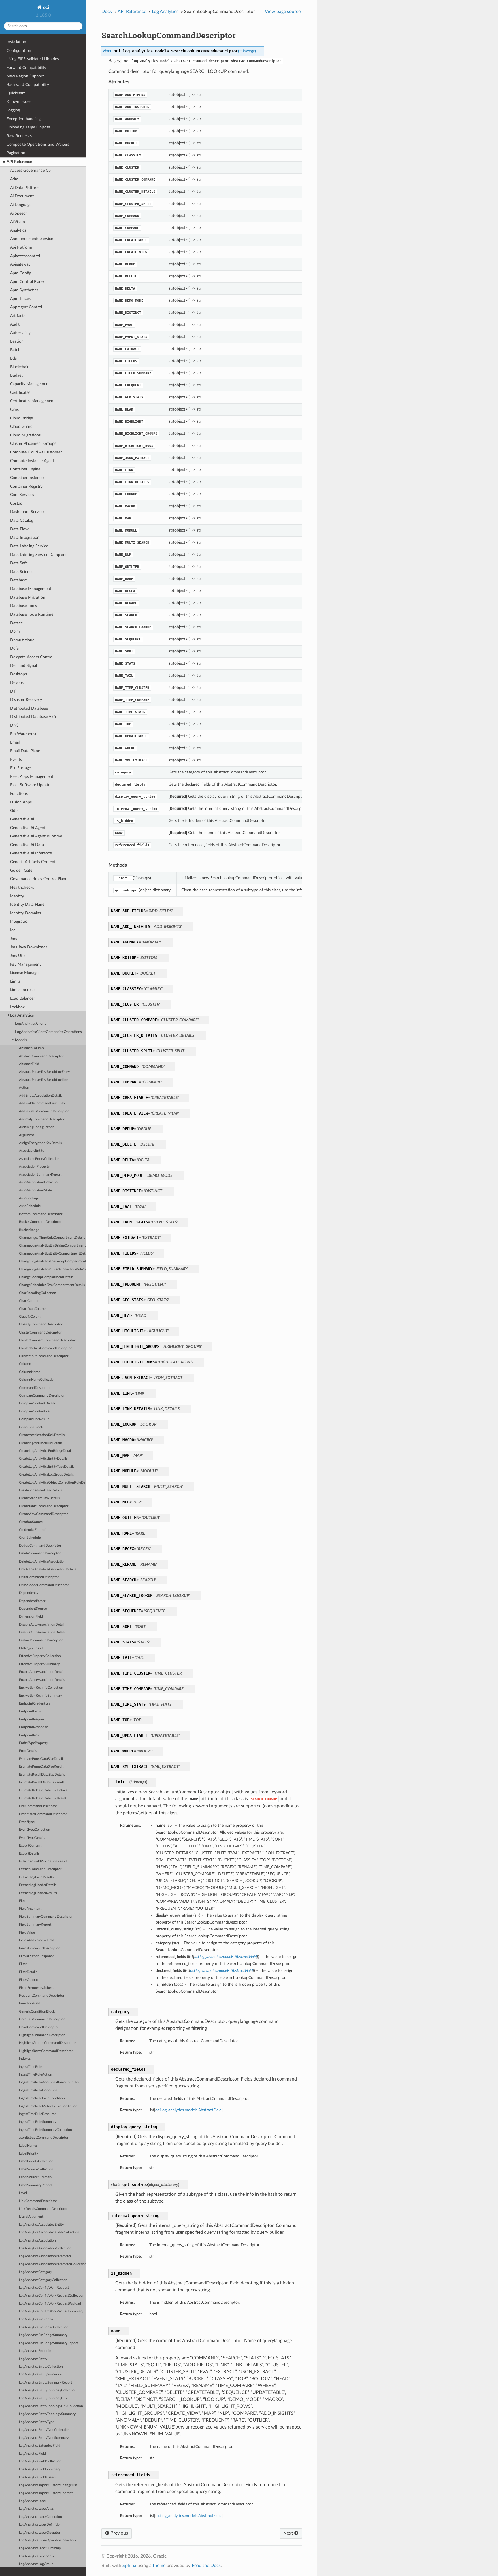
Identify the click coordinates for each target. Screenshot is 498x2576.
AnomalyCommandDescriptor (42, 1119)
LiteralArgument (31, 2217)
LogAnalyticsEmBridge (36, 2319)
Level (23, 2193)
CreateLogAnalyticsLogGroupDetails (46, 1475)
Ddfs (14, 648)
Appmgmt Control (26, 307)
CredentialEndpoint (34, 1530)
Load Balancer (22, 998)
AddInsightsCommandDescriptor (44, 1111)
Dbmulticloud (22, 640)
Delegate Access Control (32, 657)
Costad (16, 503)
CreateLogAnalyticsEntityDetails (43, 1459)
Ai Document (22, 196)
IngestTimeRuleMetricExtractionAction (48, 2106)
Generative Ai (22, 819)
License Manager (25, 973)
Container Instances (28, 478)
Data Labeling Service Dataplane (39, 555)
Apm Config (21, 273)
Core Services (22, 495)
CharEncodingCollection (38, 1293)
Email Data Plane (25, 751)
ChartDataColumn (33, 1309)
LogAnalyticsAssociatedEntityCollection (49, 2232)
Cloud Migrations (25, 435)
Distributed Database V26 (33, 717)
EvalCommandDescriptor (38, 1806)
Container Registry (26, 486)
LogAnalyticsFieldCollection (40, 2461)
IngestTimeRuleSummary (38, 2122)
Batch (15, 350)
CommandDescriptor (35, 1388)
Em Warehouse (24, 734)
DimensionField (31, 1617)
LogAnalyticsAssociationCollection (45, 2248)
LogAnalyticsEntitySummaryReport (46, 2383)
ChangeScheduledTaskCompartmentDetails (52, 1285)
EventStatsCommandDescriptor (43, 1814)
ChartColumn (29, 1301)
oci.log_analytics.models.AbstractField (188, 2110)
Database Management (31, 589)
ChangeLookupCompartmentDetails (46, 1277)
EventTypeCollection (35, 1830)
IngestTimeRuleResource (38, 2114)
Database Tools (23, 606)
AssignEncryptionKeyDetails (40, 1143)
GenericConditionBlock (37, 2012)
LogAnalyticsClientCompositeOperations (48, 1032)
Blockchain (20, 367)
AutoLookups (29, 1198)
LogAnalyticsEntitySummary (40, 2374)
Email (15, 742)
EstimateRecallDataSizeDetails (42, 1775)
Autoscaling (20, 333)
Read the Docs (206, 2566)
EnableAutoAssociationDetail (41, 1672)
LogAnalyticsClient (30, 1024)
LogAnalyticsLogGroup (36, 2564)
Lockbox (17, 1007)
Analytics (18, 230)
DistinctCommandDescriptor (41, 1640)
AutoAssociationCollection (39, 1182)
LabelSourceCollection (36, 2169)
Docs (107, 12)
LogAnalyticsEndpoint (36, 2351)
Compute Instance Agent (32, 461)
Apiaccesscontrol (25, 256)
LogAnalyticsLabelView (36, 2556)
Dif (13, 691)
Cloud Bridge (21, 418)
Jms (14, 939)
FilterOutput (29, 1980)
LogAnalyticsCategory (35, 2272)
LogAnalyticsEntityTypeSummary (44, 2438)
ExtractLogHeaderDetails (38, 1885)
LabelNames (28, 2146)
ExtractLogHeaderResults (38, 1893)
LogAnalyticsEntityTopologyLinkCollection (51, 2406)
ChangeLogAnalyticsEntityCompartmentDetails (53, 1254)
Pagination (16, 153)
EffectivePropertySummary (39, 1664)
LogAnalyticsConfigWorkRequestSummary (51, 2311)
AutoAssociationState (35, 1190)
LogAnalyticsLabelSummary (40, 2548)
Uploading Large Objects (28, 127)
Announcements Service (32, 239)
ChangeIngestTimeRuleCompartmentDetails (52, 1238)
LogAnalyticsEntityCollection (41, 2367)
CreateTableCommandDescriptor (44, 1506)
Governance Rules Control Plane (39, 879)
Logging (13, 110)
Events (16, 760)
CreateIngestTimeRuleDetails (41, 1443)
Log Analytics (22, 1015)
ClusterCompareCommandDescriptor (47, 1340)
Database (18, 580)
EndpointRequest (32, 1719)
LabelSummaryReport (35, 2185)
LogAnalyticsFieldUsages (38, 2477)
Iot (13, 930)
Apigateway (20, 264)
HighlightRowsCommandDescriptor (46, 2051)
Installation (16, 42)
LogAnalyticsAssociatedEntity (41, 2225)
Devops (17, 683)
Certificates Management (32, 401)
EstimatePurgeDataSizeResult (41, 1767)
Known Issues (19, 102)
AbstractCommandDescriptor (41, 1056)
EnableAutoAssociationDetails (42, 1680)
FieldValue (27, 1933)
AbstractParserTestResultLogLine (44, 1080)
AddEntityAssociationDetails (41, 1096)
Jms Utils (18, 956)
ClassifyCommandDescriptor (41, 1324)
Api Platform (21, 247)
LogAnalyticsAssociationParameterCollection (53, 2264)
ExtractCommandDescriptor (40, 1869)
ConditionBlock (31, 1427)
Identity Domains (26, 913)
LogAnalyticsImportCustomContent (46, 2493)
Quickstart (16, 93)
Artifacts (18, 316)
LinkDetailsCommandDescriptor (43, 2209)
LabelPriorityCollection (36, 2161)
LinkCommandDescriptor (38, 2201)
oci (45, 7)
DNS (14, 725)
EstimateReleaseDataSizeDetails (43, 1790)
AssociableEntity (32, 1151)
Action (24, 1088)
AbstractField (29, 1064)
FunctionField (30, 2003)
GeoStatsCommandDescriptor (42, 2019)
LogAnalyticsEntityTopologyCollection (48, 2390)
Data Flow (19, 529)
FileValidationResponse (37, 1956)
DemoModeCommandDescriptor (44, 1585)
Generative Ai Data (27, 845)
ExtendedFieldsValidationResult (43, 1861)
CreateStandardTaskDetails (39, 1498)
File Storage (20, 768)
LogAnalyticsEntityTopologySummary (47, 2414)
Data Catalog (22, 520)
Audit (15, 324)
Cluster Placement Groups (33, 443)
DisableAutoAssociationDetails (42, 1632)
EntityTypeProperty (33, 1743)
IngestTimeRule (31, 2067)
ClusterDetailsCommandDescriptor (45, 1348)
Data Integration (25, 537)
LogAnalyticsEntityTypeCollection (44, 2430)
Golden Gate (21, 870)
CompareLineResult (34, 1419)
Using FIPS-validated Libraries (33, 59)
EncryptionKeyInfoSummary (40, 1696)
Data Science (22, 572)
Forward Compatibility (26, 68)
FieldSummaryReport (35, 1925)
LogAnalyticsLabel (33, 2501)
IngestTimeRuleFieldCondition (42, 2098)
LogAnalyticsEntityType (37, 2422)
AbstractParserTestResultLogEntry (44, 1072)
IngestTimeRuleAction (36, 2075)
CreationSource (31, 1522)
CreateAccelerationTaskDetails (42, 1435)
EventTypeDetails (32, 1838)
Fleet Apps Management (32, 777)
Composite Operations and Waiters (38, 144)
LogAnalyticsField (32, 2454)
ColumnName (30, 1372)
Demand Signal (23, 666)
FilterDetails (28, 1972)
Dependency (29, 1593)
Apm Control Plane (27, 282)
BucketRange (29, 1230)
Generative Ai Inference (31, 853)
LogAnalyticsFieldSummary (40, 2469)
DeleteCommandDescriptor (40, 1553)
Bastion (17, 341)
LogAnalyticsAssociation (37, 2241)
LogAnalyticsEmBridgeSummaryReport (48, 2343)
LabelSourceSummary (36, 2177)
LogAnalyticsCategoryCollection (43, 2280)
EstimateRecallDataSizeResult (41, 1782)
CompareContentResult (37, 1411)
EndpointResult (31, 1735)
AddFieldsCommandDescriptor (43, 1103)
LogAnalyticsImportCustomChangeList (48, 2485)
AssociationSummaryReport (40, 1175)
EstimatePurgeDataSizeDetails (42, 1759)
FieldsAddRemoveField (37, 1940)
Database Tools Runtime (32, 614)
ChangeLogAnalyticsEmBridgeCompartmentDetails (53, 1246)
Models (21, 1040)
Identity (17, 896)
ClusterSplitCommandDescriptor (44, 1356)
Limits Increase (23, 990)
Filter (23, 1964)
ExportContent (30, 1846)
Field (23, 1901)
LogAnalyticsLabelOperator (40, 2533)
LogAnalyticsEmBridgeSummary (43, 2335)
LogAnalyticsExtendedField (40, 2446)
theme (159, 2566)
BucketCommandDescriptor (40, 1222)
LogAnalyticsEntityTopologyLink (43, 2398)
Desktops (18, 674)
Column (25, 1364)
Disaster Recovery (26, 700)
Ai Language (21, 205)
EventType (27, 1822)
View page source (283, 12)
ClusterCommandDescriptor (40, 1333)
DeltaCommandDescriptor (39, 1577)
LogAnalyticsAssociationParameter (45, 2256)
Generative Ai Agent (28, 828)
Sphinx (129, 2566)
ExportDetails (29, 1854)
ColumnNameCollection (37, 1380)
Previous (119, 2533)
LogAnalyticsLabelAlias (36, 2509)
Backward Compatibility (28, 85)
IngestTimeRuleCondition (38, 2090)
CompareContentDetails (37, 1403)
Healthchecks (22, 887)
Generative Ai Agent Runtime (36, 836)
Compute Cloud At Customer (36, 452)
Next (289, 2533)
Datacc (16, 623)
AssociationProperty (34, 1167)
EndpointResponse (33, 1727)
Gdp (14, 811)
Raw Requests (19, 136)
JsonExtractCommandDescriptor (44, 2138)
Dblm (15, 631)
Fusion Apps (21, 802)
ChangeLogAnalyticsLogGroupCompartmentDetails (53, 1261)
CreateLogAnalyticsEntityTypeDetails (47, 1467)
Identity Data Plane (27, 904)
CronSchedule (30, 1538)
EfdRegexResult (31, 1648)
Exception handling (24, 119)
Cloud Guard (21, 427)
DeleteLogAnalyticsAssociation (42, 1562)
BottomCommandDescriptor (41, 1214)
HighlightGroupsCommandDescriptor (47, 2043)
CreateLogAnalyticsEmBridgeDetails (46, 1451)
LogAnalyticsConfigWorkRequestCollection (52, 2296)
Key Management (26, 964)
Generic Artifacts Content (33, 862)
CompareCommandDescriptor (42, 1396)
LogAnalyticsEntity (33, 2359)
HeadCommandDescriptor (39, 2027)
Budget (16, 375)
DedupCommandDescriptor (40, 1546)
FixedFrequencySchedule (38, 1988)
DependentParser (32, 1601)
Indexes (25, 2059)
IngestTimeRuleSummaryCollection (46, 2130)
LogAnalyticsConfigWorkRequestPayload (50, 2304)
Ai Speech (19, 213)
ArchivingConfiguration (37, 1127)
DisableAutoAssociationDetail (42, 1625)
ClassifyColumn (31, 1317)
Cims (14, 410)
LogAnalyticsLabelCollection (40, 2517)
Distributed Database (29, 708)
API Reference (19, 162)
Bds (13, 358)
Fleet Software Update (30, 785)
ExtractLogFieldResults (36, 1877)
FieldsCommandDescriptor (39, 1948)
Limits (15, 981)
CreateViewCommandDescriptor (43, 1514)
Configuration (19, 51)
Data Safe (19, 563)
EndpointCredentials (35, 1704)
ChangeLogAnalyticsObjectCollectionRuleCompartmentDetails (53, 1269)
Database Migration (28, 597)
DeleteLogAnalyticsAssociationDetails (48, 1569)
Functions (19, 794)
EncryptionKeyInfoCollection (41, 1688)
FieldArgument (30, 1909)
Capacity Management (30, 384)
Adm (14, 179)
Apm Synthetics (24, 290)
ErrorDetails (28, 1751)
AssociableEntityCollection (39, 1159)
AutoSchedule (30, 1206)
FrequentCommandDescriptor (42, 1996)
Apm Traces (20, 299)
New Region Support (25, 76)
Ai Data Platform (25, 188)
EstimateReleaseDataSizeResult (43, 1798)
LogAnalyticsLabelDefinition (40, 2525)
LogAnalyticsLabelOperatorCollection (47, 2540)
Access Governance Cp (30, 170)
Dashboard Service (27, 512)
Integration (20, 921)
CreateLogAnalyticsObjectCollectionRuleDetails (53, 1483)
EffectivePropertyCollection (40, 1656)
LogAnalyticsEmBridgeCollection (44, 2327)
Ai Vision (18, 222)
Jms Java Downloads (29, 947)
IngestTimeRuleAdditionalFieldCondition (50, 2082)
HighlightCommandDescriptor (42, 2035)
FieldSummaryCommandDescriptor (46, 1917)
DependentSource (33, 1609)
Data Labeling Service (29, 546)
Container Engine (25, 469)
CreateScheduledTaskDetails (40, 1490)
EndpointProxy (30, 1711)
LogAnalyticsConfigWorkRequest (44, 2288)
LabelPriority (29, 2154)
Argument (27, 1135)
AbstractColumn (31, 1048)
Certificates (20, 393)
